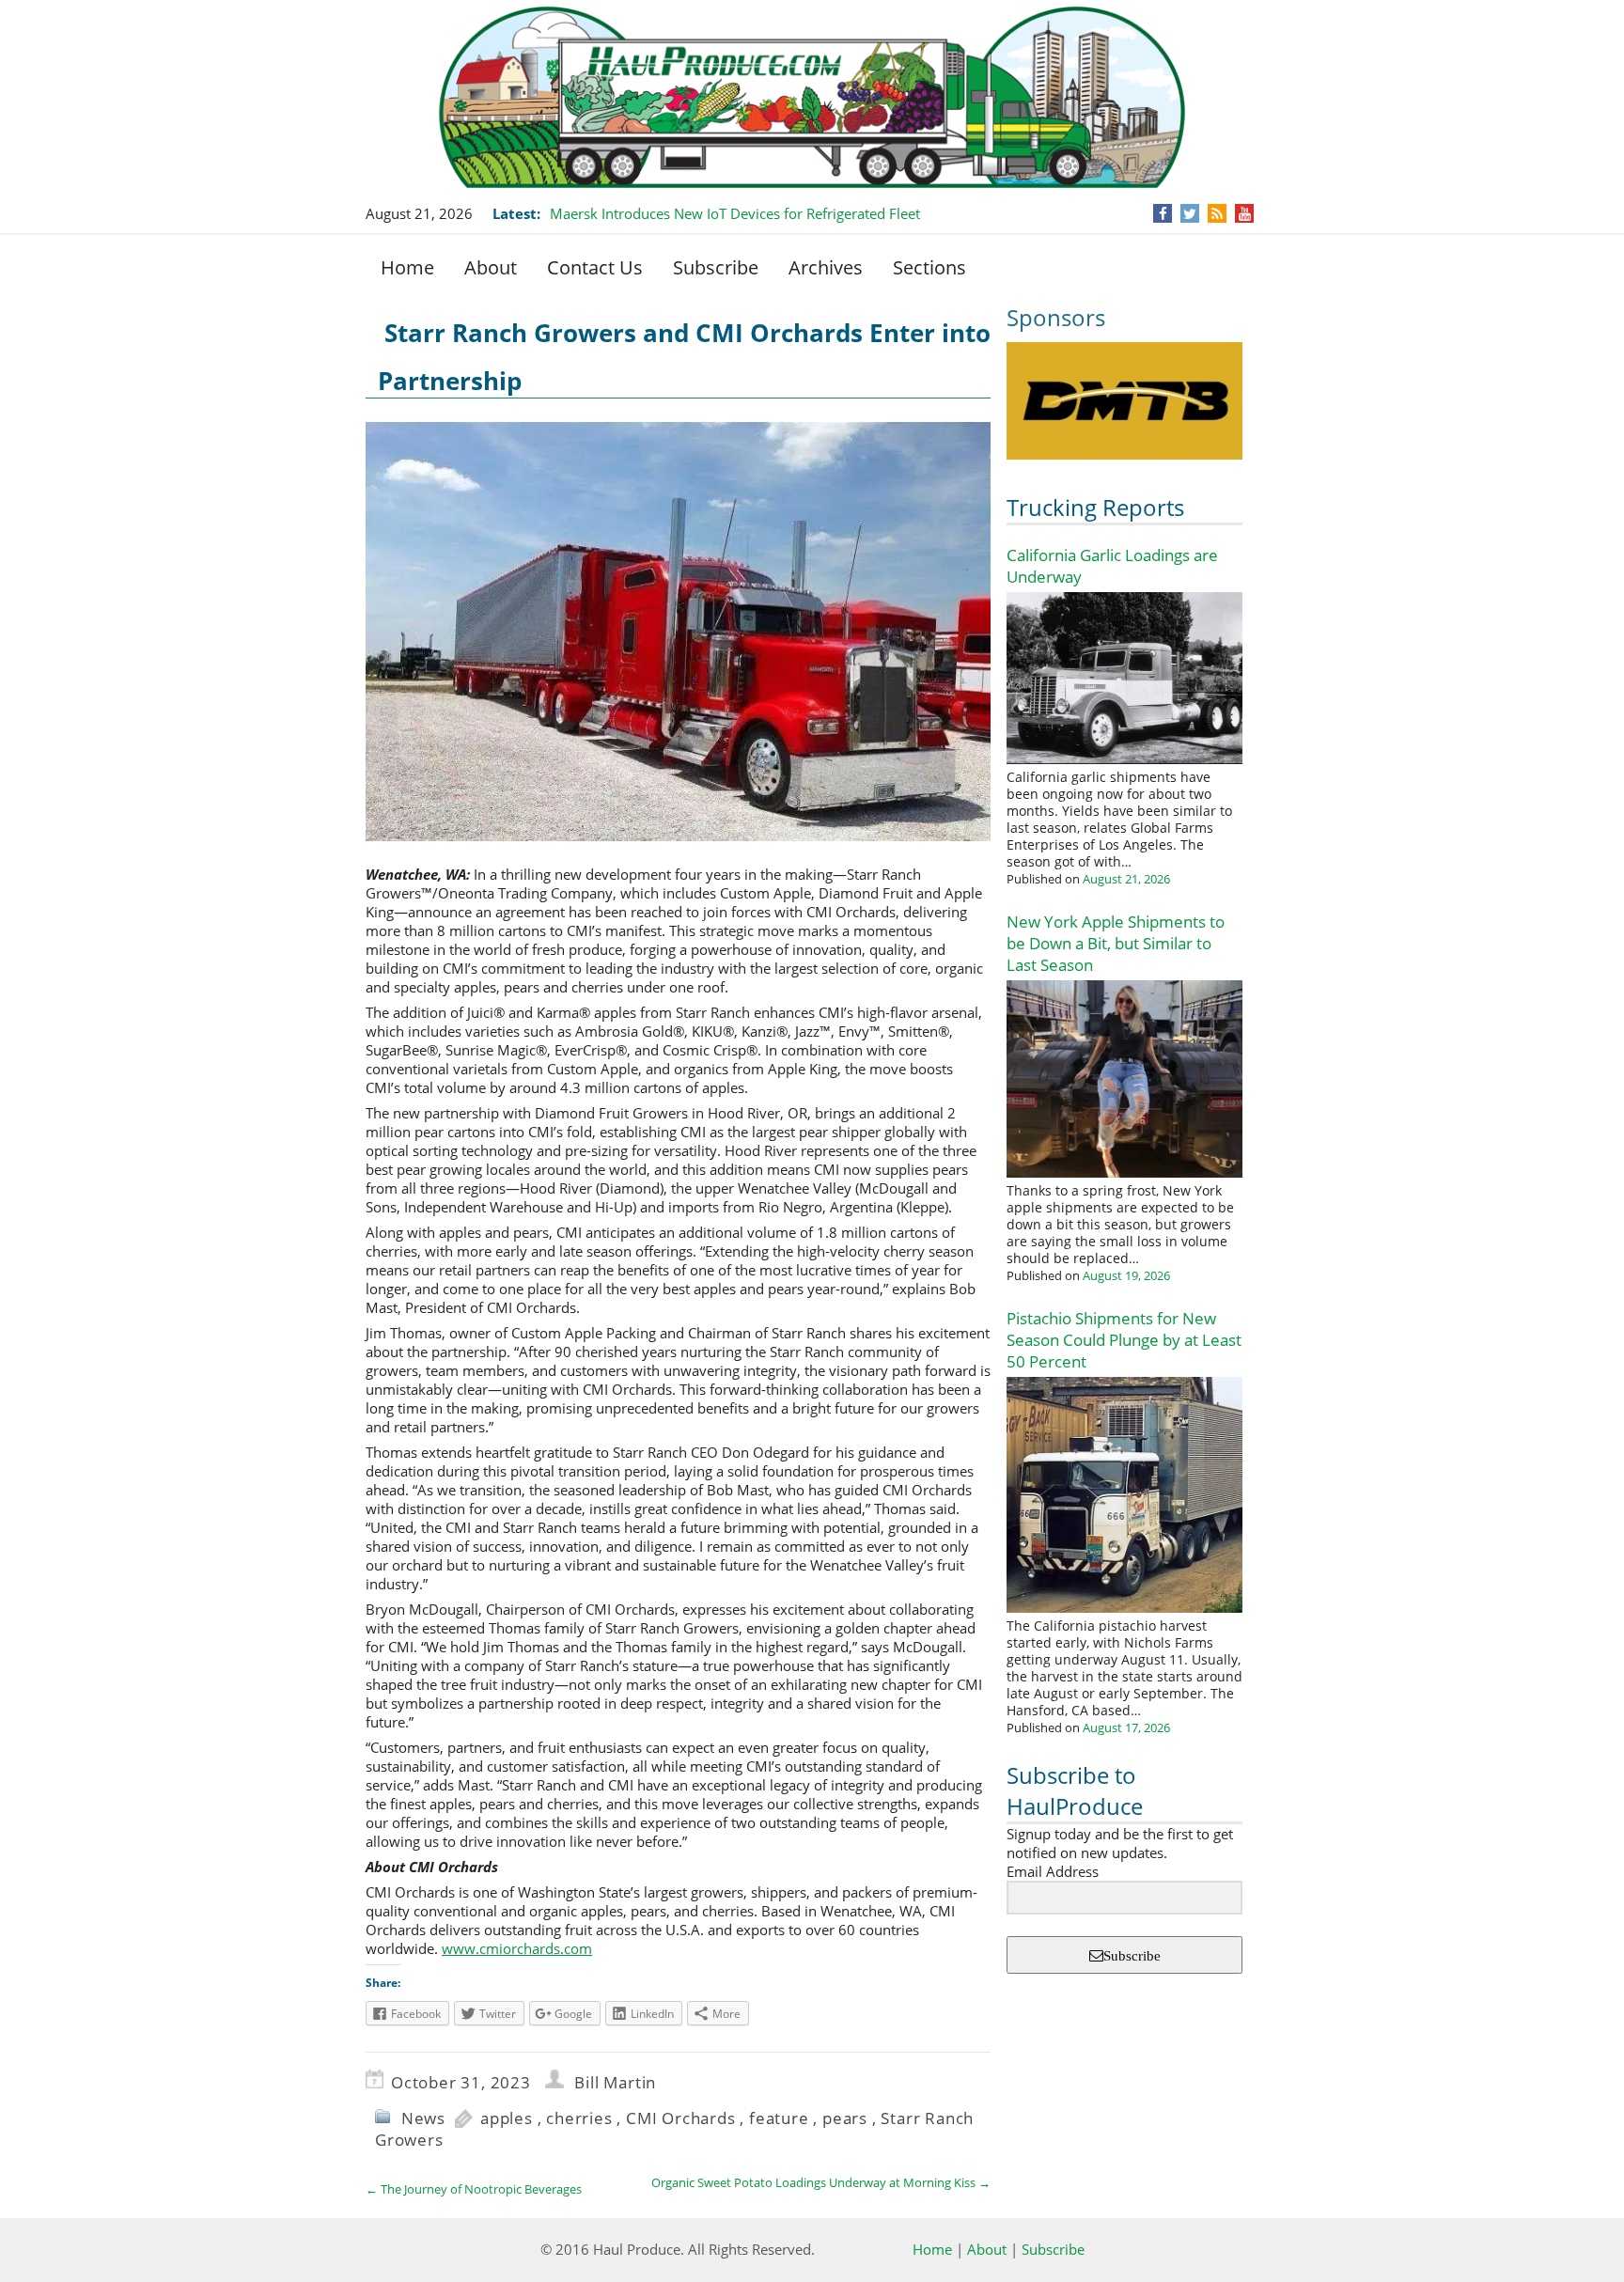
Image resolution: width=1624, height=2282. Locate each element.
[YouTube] (1245, 213)
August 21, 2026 (1126, 879)
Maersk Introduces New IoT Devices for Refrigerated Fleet (735, 213)
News (423, 2118)
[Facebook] (1163, 213)
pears (845, 2118)
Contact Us (595, 267)
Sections (929, 267)
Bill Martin (615, 2082)
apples (507, 2118)
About (491, 267)
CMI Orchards (681, 2118)
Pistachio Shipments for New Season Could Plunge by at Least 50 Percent (1124, 1340)
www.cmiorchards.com (517, 1948)
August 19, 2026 (1126, 1275)
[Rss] (1217, 213)
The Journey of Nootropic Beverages (474, 2189)
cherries (579, 2118)
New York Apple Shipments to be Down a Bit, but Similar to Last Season (1116, 943)
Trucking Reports (1095, 507)
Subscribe (716, 267)
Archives (826, 267)
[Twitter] (1190, 213)
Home (407, 267)
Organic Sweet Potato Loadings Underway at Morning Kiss (821, 2182)
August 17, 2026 (1126, 1727)
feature (779, 2118)
